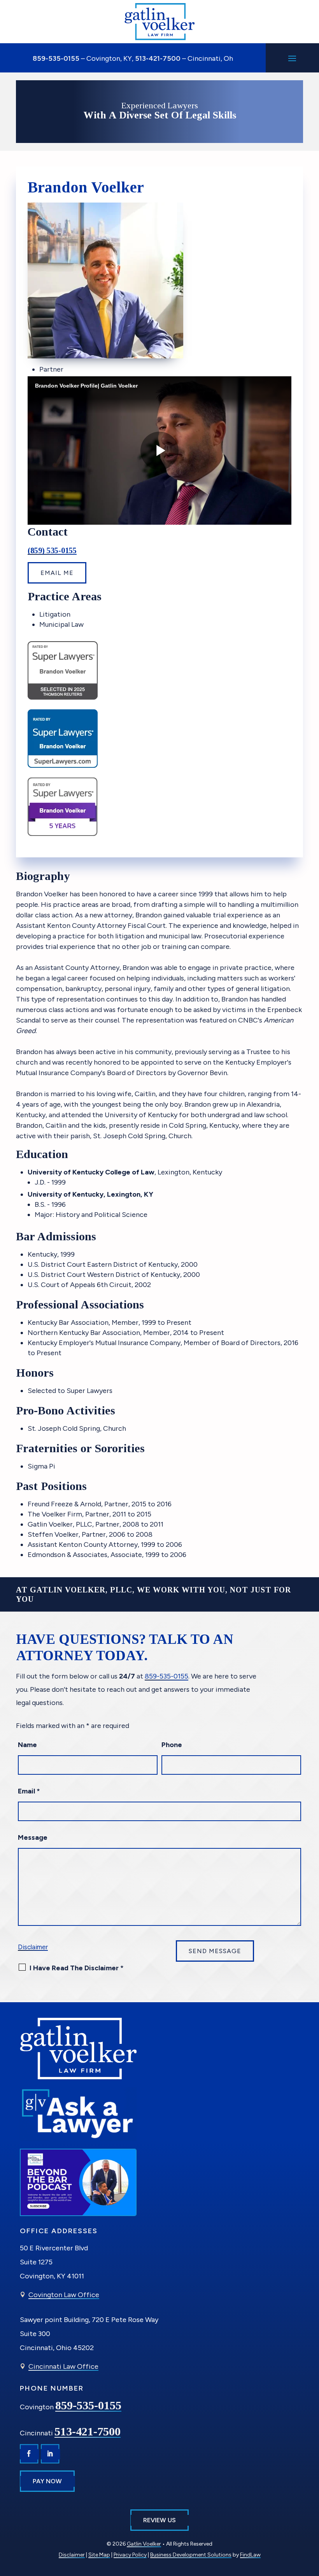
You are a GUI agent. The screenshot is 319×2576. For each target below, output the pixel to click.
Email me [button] (57, 573)
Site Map (99, 2555)
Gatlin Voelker (144, 2544)
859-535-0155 (56, 58)
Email (29, 1791)
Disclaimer (33, 1947)
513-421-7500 (158, 58)
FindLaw (250, 2555)
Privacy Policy (130, 2555)
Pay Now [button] (47, 2481)
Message (33, 1837)
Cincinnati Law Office (63, 2366)
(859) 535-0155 (52, 550)
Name (27, 1745)
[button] (292, 58)
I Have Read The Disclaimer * (77, 1968)
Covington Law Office (64, 2295)
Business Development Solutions (191, 2555)
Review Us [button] (159, 2520)
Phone (172, 1745)
